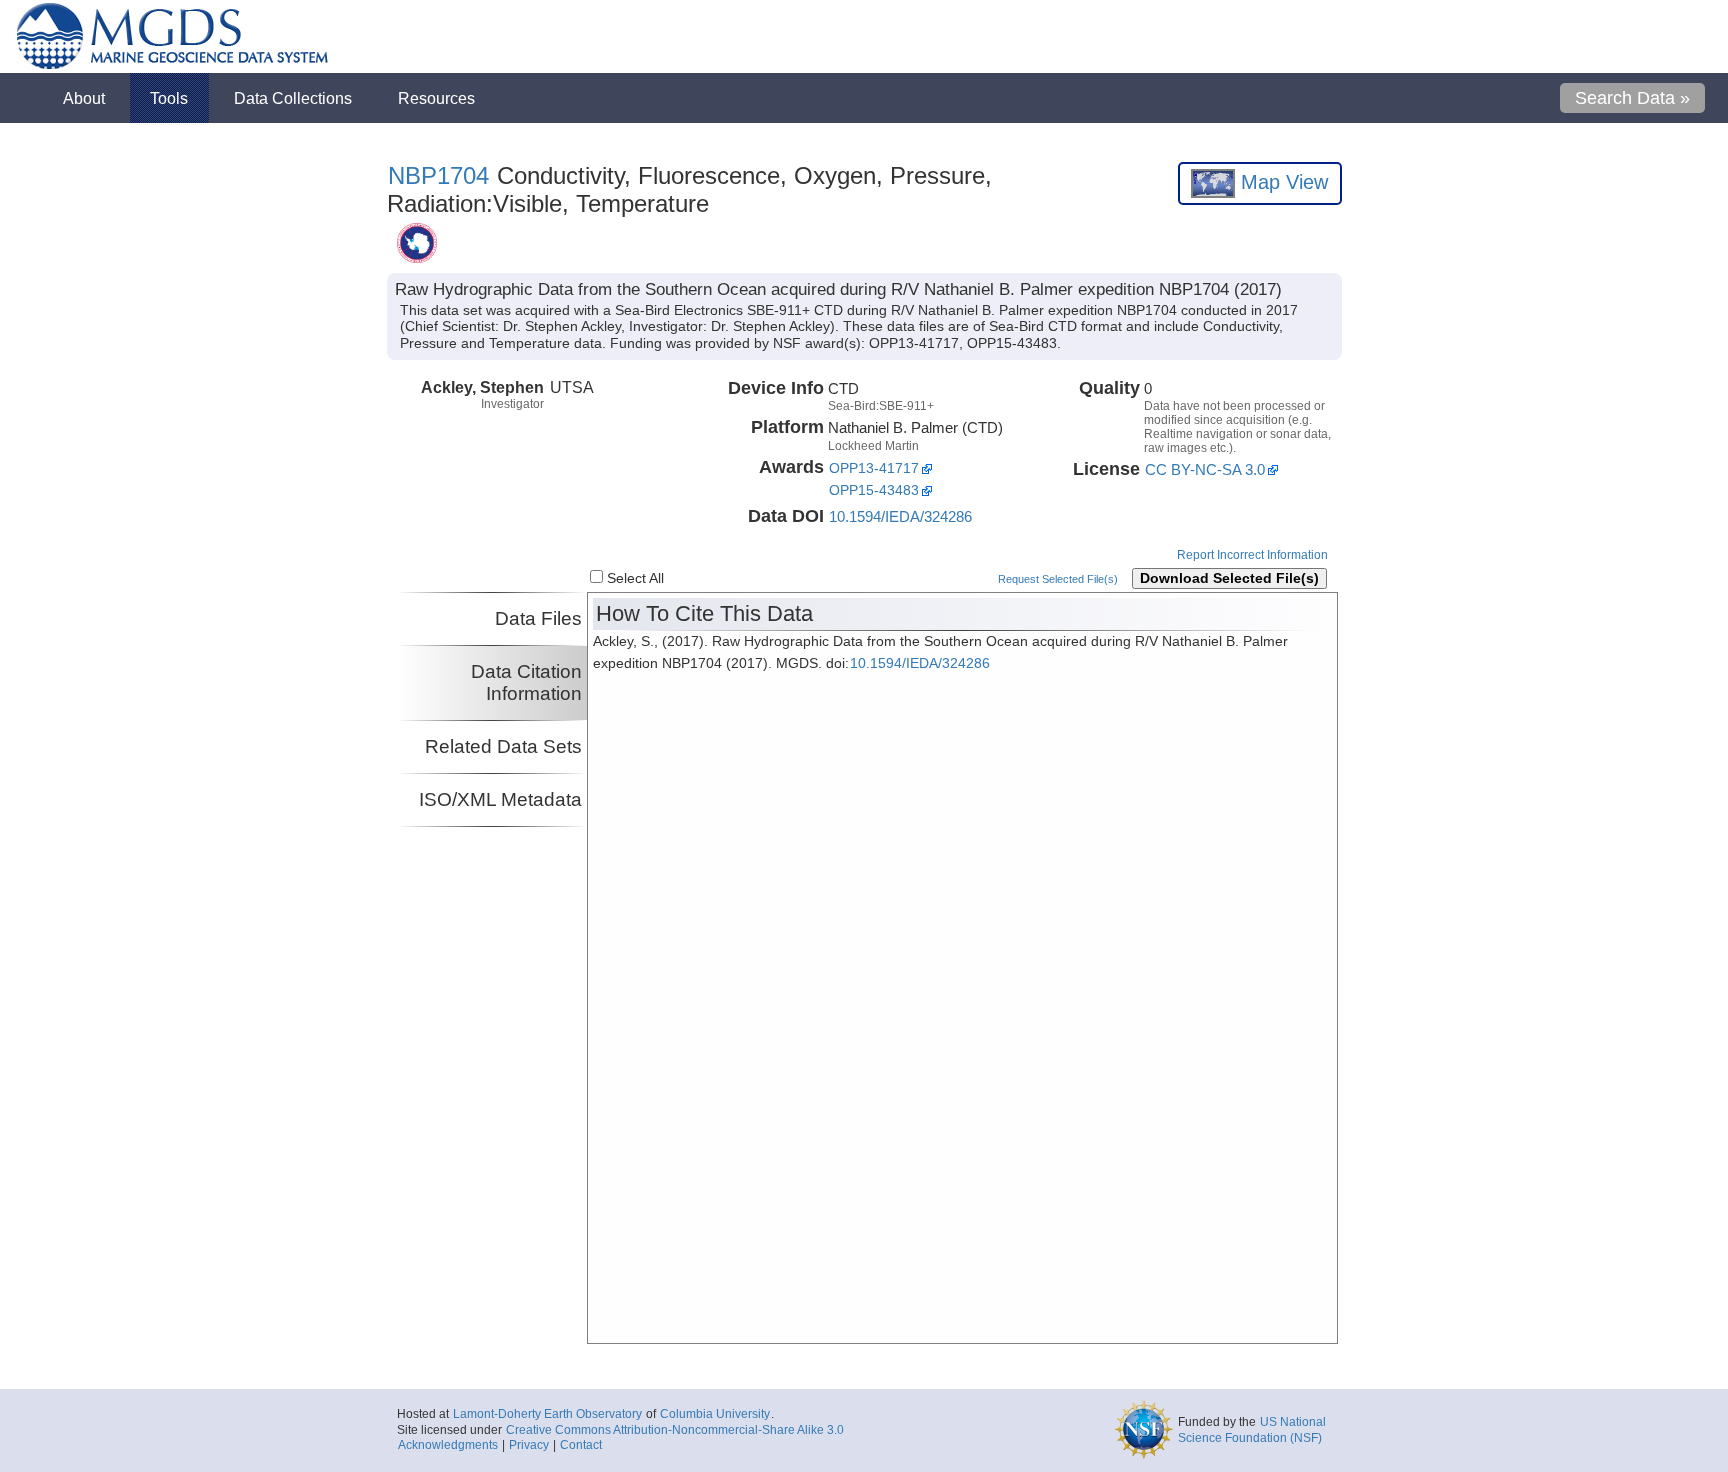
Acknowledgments (448, 1445)
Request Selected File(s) (1058, 579)
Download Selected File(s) (1229, 578)
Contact (581, 1445)
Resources (436, 98)
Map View (1281, 182)
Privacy (529, 1445)
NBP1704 (438, 175)
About (84, 98)
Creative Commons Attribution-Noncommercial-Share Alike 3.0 (675, 1430)
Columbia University (715, 1414)
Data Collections (293, 98)
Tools (169, 98)
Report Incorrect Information (1252, 555)
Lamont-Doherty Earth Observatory (547, 1414)
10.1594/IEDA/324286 (900, 516)
